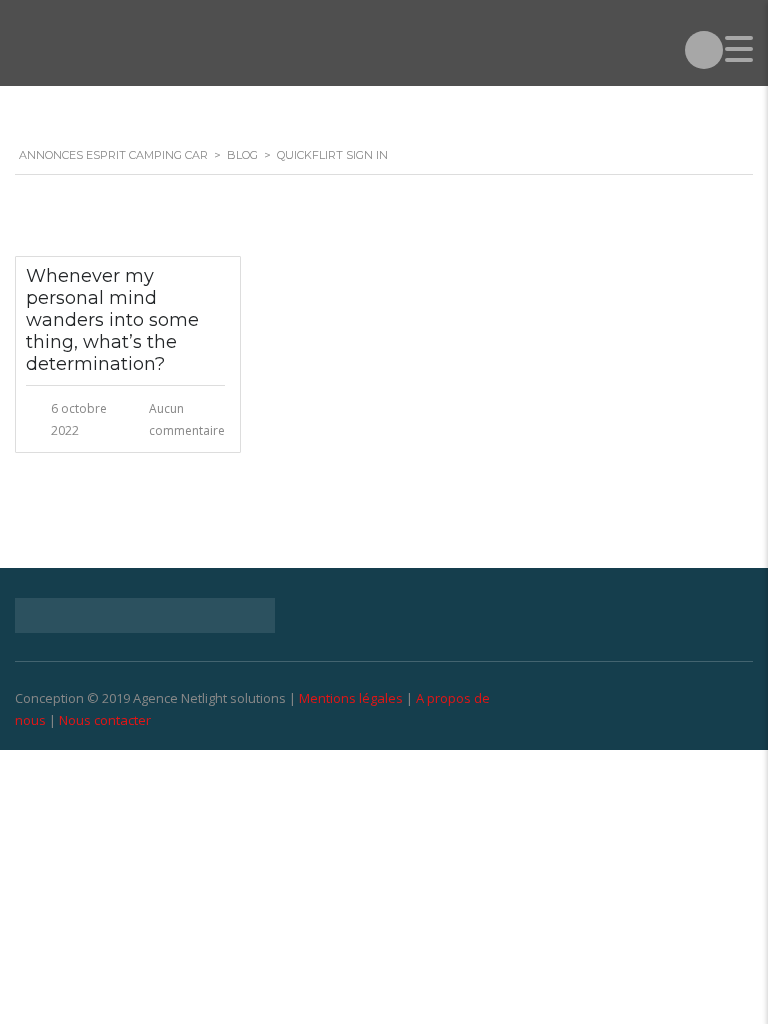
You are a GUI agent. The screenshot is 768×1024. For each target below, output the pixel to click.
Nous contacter (105, 720)
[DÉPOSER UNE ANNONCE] (704, 50)
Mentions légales (351, 698)
